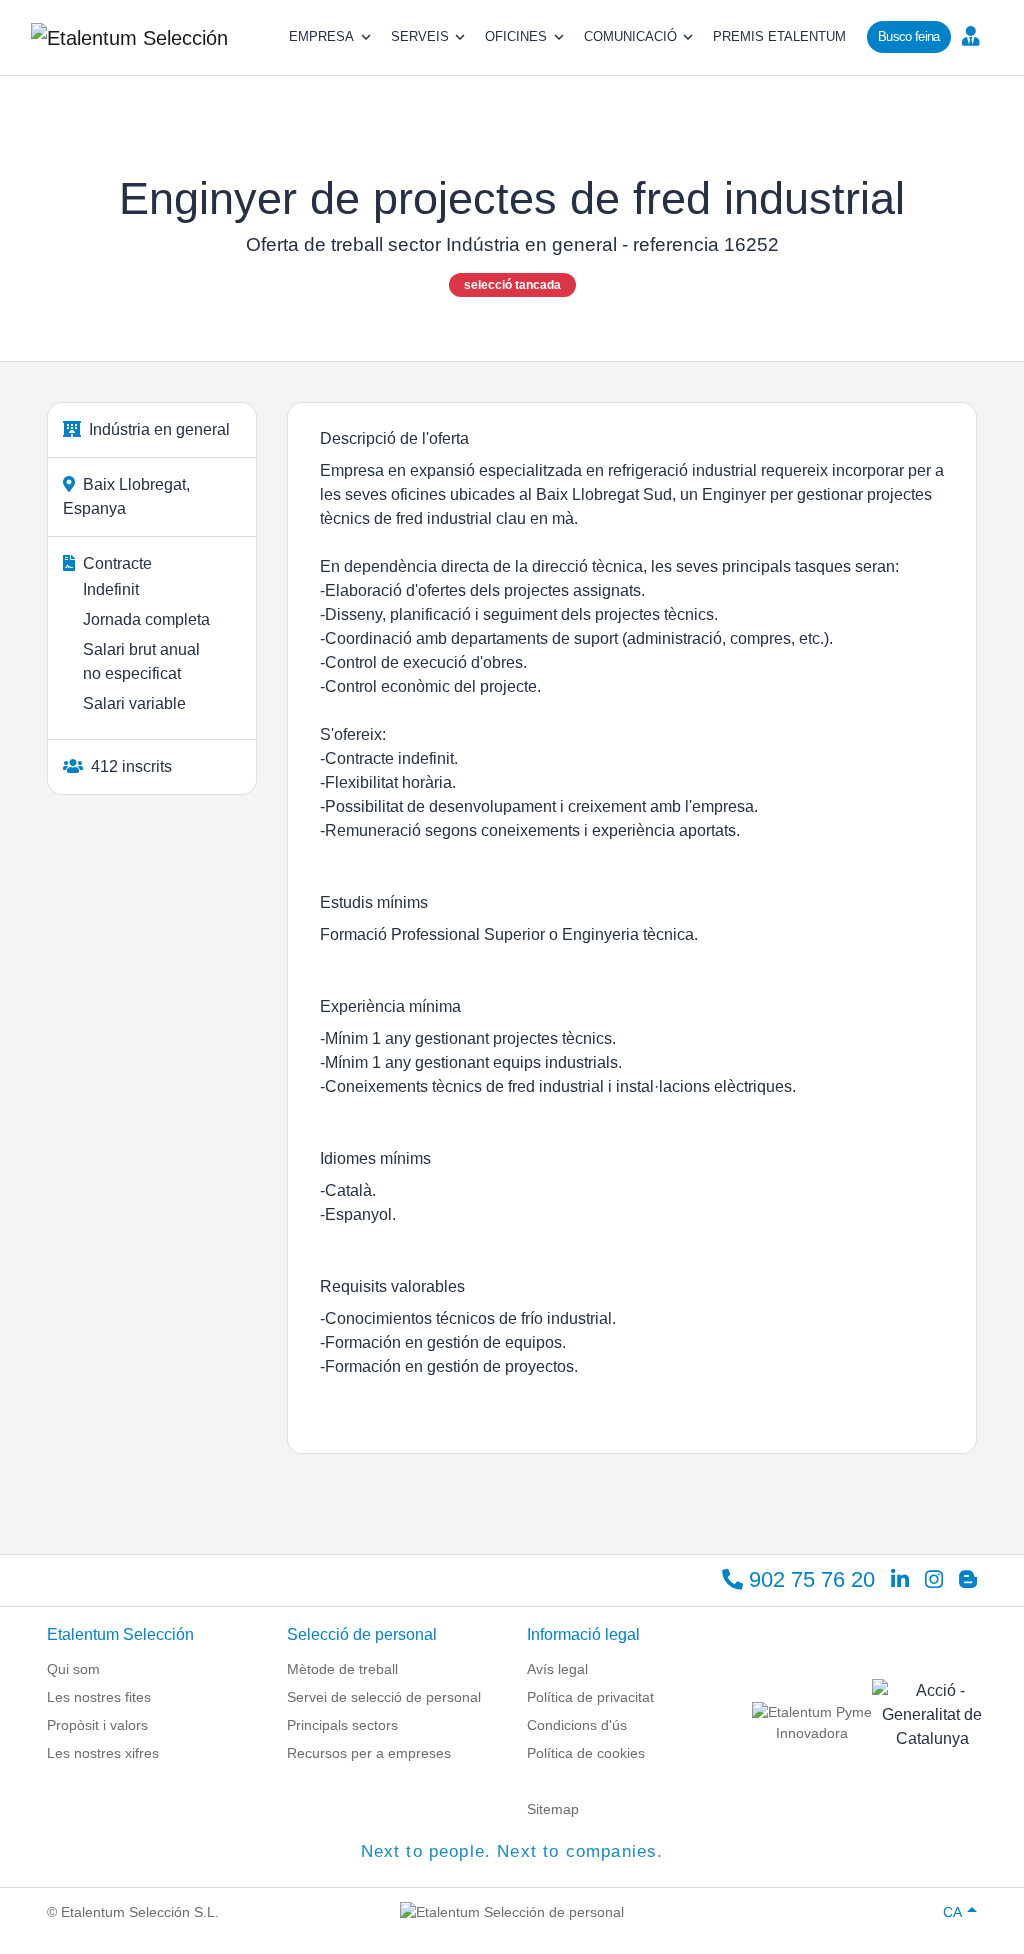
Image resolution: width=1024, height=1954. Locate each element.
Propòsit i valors (97, 1725)
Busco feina (909, 36)
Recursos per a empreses (369, 1753)
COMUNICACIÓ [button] (630, 36)
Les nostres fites (99, 1697)
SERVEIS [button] (420, 36)
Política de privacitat (590, 1697)
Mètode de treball (342, 1669)
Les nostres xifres (103, 1753)
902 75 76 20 (809, 1579)
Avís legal (557, 1669)
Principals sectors (342, 1725)
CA (952, 1912)
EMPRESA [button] (321, 36)
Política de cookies (586, 1753)
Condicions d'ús (577, 1725)
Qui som (73, 1669)
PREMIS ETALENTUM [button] (779, 36)
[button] (976, 35)
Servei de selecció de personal (384, 1697)
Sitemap (553, 1809)
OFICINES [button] (516, 36)
